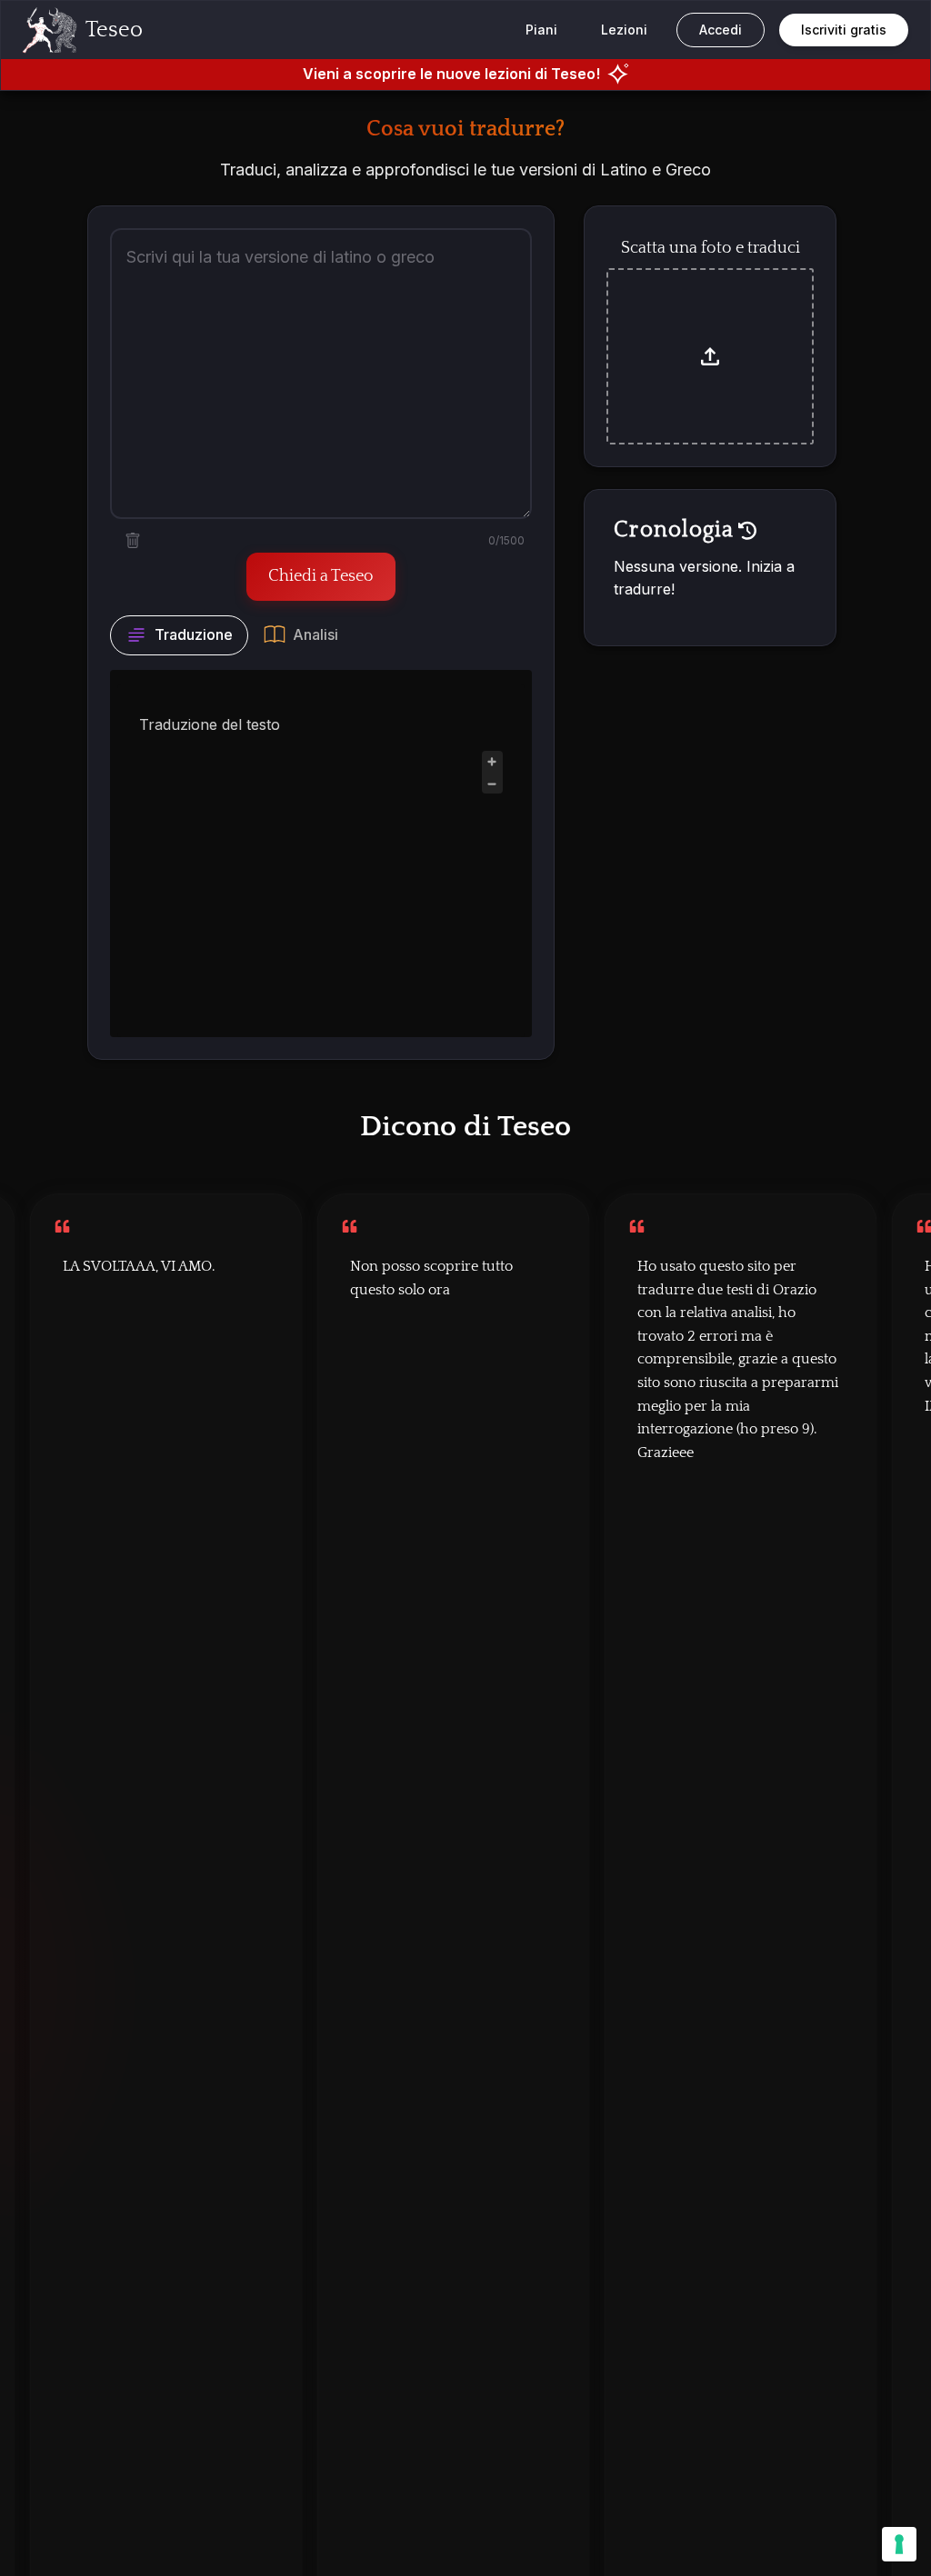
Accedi (721, 30)
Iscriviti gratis (844, 30)
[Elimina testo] (133, 541)
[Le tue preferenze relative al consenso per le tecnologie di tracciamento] (899, 2544)
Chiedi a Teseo (321, 576)
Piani (541, 30)
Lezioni (624, 30)
